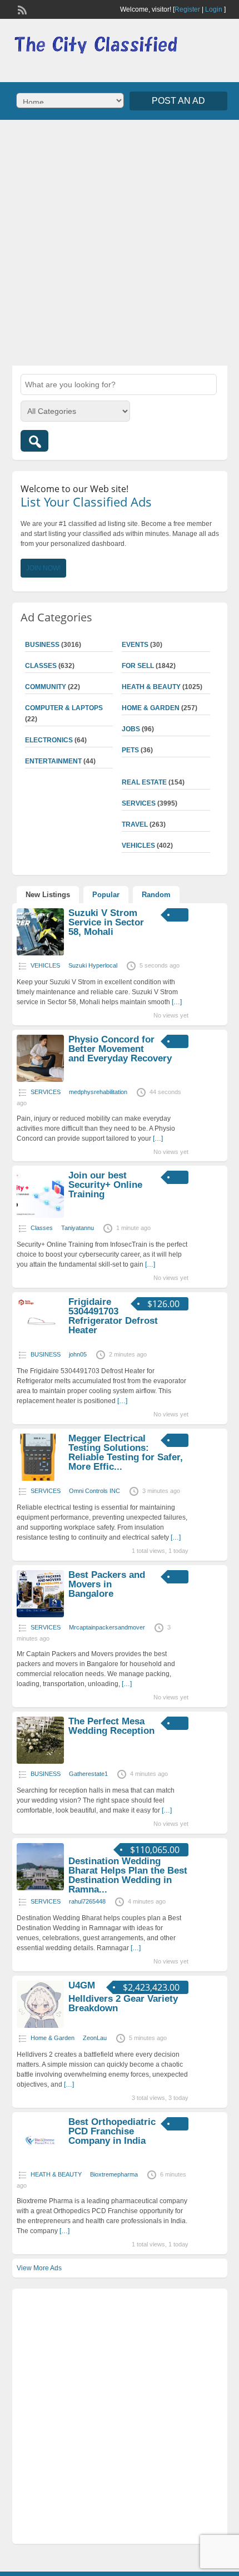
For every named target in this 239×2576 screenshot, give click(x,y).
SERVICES (139, 803)
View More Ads (39, 2268)
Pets (130, 750)
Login (214, 9)
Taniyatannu (78, 1228)
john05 (78, 1354)
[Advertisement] (120, 241)
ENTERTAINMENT (53, 761)
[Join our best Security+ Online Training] (40, 1216)
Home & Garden (151, 708)
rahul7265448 (87, 1901)
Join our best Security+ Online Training (105, 1185)
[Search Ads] (34, 441)
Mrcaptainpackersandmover (107, 1627)
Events (135, 645)
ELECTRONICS (49, 740)
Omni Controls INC (94, 1491)
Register (187, 9)
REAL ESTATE (144, 782)
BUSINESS (42, 645)
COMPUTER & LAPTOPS (64, 708)
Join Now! (43, 568)
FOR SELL (138, 666)
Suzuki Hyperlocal (93, 965)
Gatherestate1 (88, 1774)
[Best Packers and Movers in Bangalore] (40, 1615)
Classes (41, 666)
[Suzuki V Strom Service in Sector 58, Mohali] (40, 953)
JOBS (131, 729)
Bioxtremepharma (114, 2174)
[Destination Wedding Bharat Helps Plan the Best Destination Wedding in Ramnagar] (40, 1888)
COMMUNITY (46, 687)
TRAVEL (135, 824)
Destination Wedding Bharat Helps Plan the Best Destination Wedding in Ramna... (128, 1875)
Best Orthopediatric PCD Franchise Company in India (112, 2131)
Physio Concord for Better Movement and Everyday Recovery (120, 1049)
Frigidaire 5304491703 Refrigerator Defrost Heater (113, 1316)
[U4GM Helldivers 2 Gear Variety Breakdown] (40, 2026)
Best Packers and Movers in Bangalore (107, 1584)
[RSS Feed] (21, 9)
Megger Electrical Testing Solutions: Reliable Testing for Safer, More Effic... (126, 1453)
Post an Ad (178, 101)
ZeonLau (95, 2038)
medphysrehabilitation (98, 1092)
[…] (177, 1002)
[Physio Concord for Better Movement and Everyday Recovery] (40, 1080)
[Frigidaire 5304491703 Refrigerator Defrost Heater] (40, 1342)
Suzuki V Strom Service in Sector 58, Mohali (106, 922)
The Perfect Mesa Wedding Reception (111, 1726)
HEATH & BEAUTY (151, 687)
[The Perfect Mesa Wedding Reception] (40, 1762)
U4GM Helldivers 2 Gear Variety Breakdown (123, 1997)
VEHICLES (138, 846)
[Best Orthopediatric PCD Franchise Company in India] (40, 2162)
